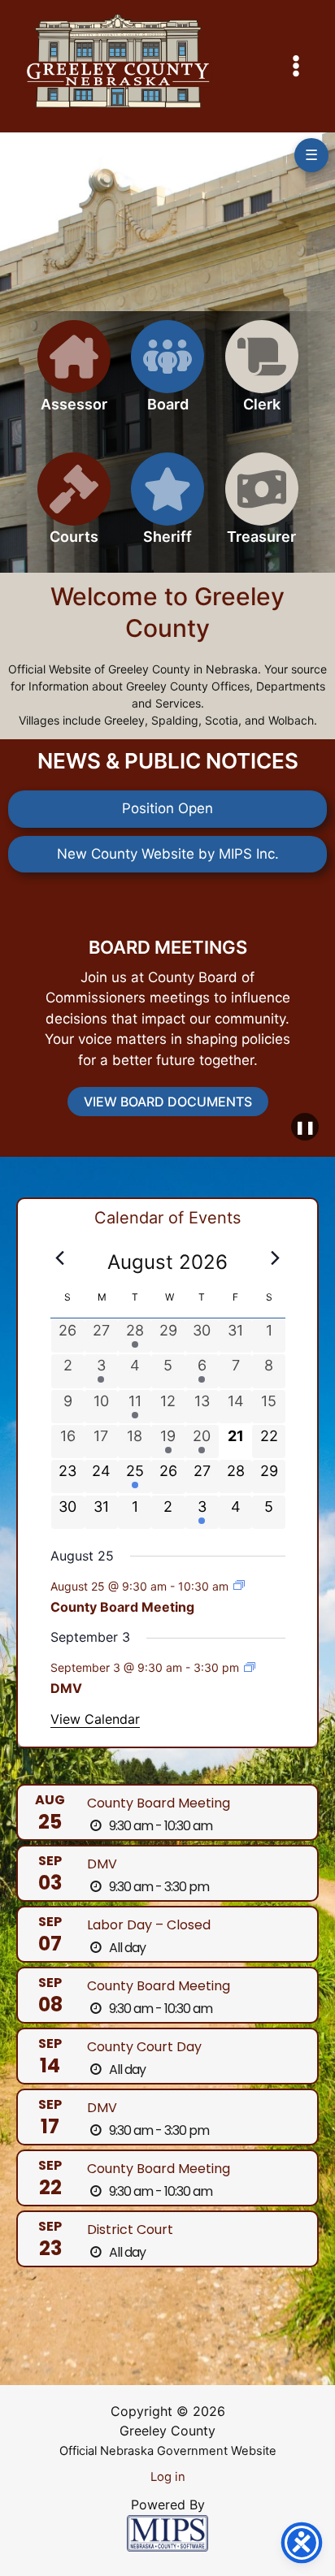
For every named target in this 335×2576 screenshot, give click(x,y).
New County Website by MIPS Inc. (168, 854)
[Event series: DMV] (250, 1667)
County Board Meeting (122, 1607)
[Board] (167, 376)
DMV (66, 1688)
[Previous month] (60, 1258)
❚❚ (305, 1127)
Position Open (167, 808)
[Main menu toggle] (297, 67)
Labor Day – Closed (149, 1925)
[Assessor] (74, 376)
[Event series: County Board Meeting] (239, 1585)
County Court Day (144, 2047)
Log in (168, 2477)
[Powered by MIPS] (167, 2532)
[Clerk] (262, 376)
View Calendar (95, 1719)
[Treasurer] (262, 508)
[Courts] (74, 508)
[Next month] (276, 1258)
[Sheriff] (167, 508)
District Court (130, 2230)
